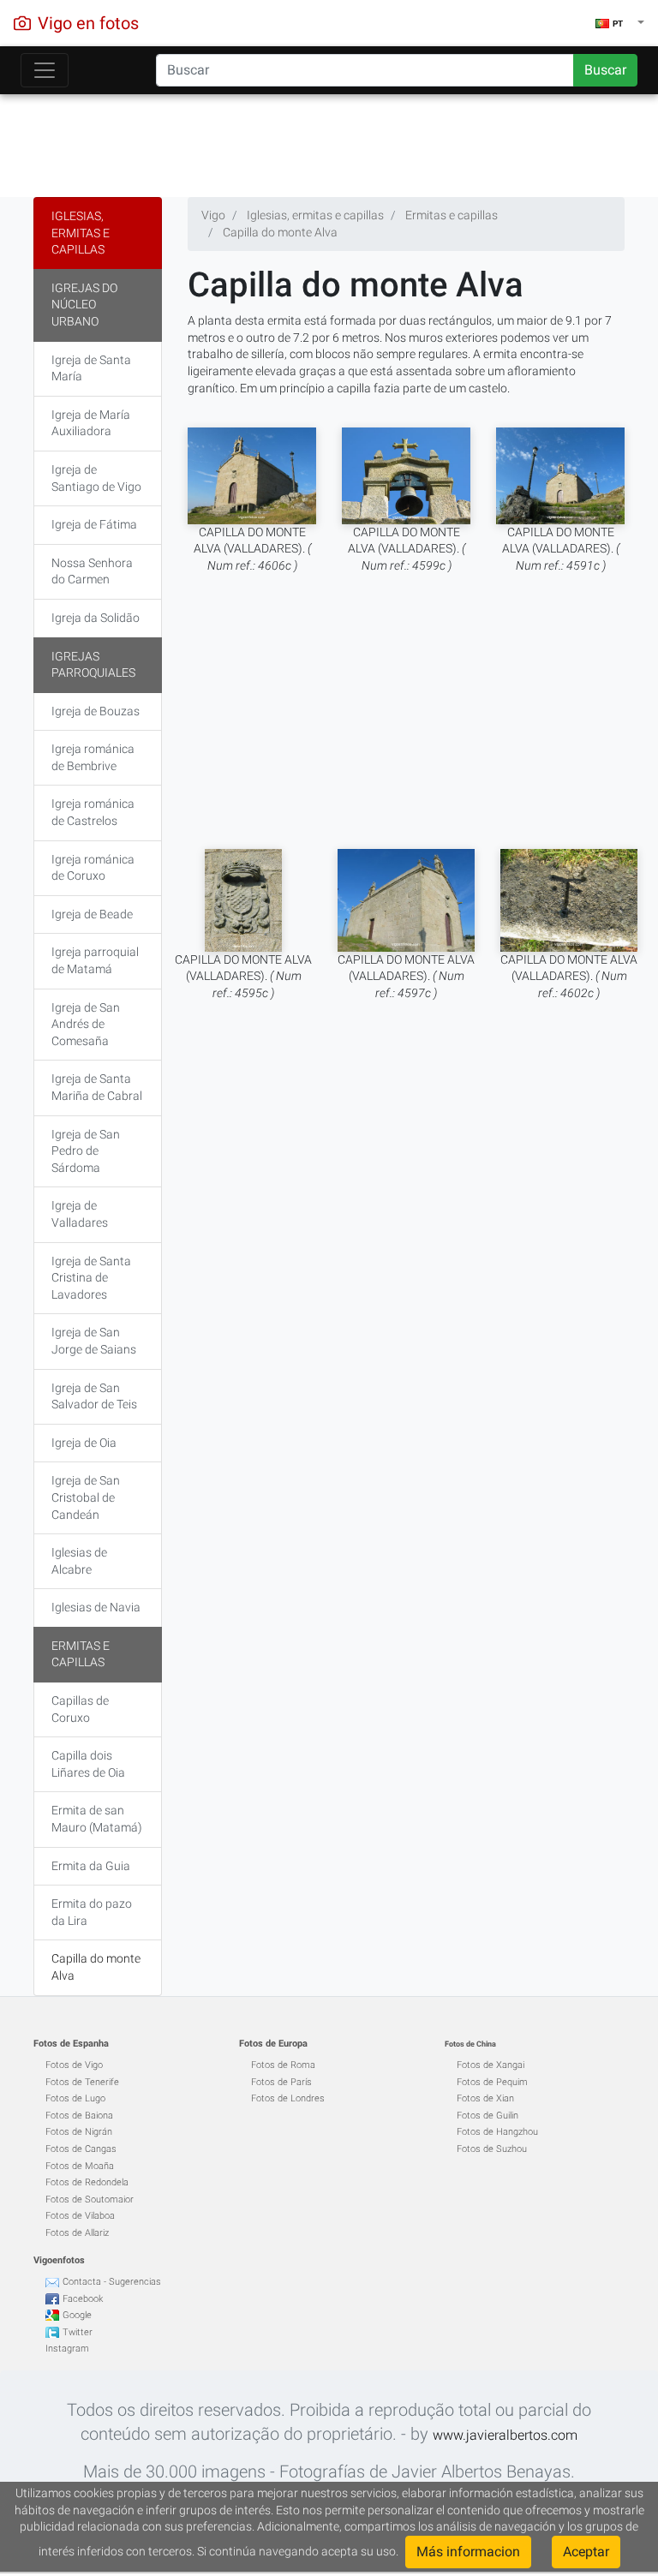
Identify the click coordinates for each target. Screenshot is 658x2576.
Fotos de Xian (485, 2098)
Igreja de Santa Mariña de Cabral (97, 1087)
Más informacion (468, 2552)
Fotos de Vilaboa (80, 2216)
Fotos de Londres (288, 2098)
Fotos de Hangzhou (497, 2132)
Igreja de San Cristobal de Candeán (86, 1497)
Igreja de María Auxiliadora (91, 423)
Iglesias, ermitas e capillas (81, 233)
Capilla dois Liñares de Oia (88, 1764)
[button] (620, 23)
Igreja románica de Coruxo (93, 868)
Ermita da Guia (91, 1866)
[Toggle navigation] (45, 70)
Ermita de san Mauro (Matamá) (97, 1819)
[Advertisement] (329, 141)
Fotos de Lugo (75, 2098)
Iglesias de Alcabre (79, 1561)
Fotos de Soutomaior (90, 2199)
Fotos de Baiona (79, 2116)
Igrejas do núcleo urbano (84, 305)
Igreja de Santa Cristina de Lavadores (91, 1278)
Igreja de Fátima (94, 524)
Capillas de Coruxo (80, 1709)
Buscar (605, 70)
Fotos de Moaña (80, 2166)
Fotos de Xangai (491, 2065)
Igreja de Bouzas (96, 711)
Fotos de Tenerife (82, 2082)
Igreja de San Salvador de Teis (94, 1396)
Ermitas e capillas (81, 1654)
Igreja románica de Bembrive (93, 757)
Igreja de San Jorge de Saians (94, 1341)
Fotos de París (281, 2082)
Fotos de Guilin (488, 2116)
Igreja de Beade (92, 914)
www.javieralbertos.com (505, 2435)
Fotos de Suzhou (492, 2149)
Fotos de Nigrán (79, 2132)
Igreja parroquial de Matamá (95, 960)
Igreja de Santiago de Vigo (96, 478)
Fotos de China (470, 2044)
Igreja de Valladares (80, 1214)
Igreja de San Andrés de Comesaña (86, 1024)
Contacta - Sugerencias (112, 2282)
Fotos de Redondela (87, 2182)
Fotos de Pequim (492, 2082)
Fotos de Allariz (77, 2233)
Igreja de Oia (84, 1443)
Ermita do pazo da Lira (92, 1912)
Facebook (83, 2299)
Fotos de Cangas (81, 2149)
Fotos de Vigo (74, 2065)
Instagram (67, 2349)
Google (77, 2315)
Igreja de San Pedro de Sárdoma (86, 1151)
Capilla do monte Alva (96, 1967)
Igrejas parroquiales (93, 665)
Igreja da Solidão (96, 618)
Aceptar (586, 2552)
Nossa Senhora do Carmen (92, 571)
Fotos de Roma (283, 2065)
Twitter (78, 2332)
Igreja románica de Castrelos (93, 812)
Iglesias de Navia (96, 1607)
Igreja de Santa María (91, 368)
